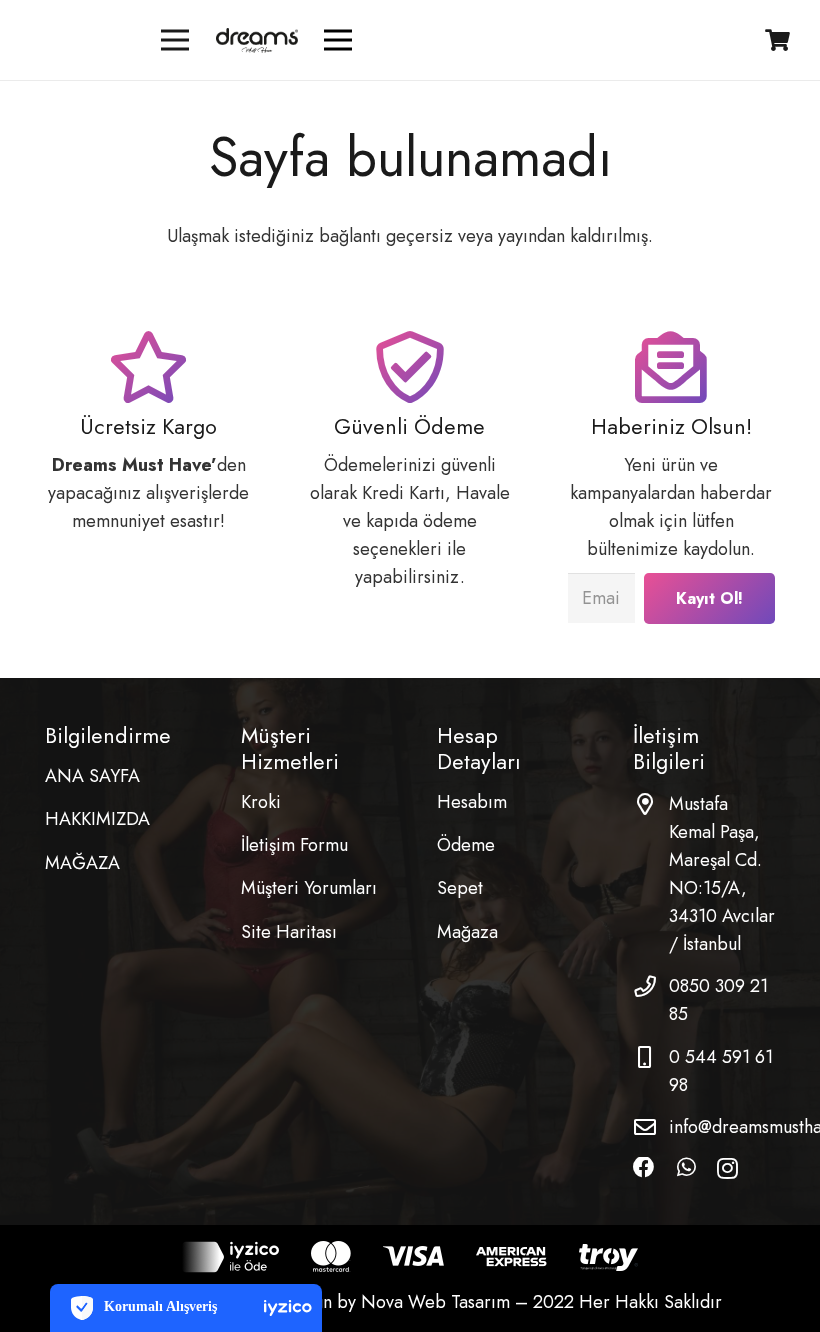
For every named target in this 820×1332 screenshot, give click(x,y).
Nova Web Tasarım (435, 1302)
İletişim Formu (294, 845)
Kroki (261, 802)
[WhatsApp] (686, 1168)
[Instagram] (727, 1169)
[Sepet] (778, 40)
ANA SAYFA (92, 776)
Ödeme (466, 845)
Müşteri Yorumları (309, 888)
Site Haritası (289, 932)
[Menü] (175, 40)
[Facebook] (644, 1168)
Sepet (460, 888)
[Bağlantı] (256, 40)
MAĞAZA (82, 863)
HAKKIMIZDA (97, 819)
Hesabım (472, 802)
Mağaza (467, 932)
